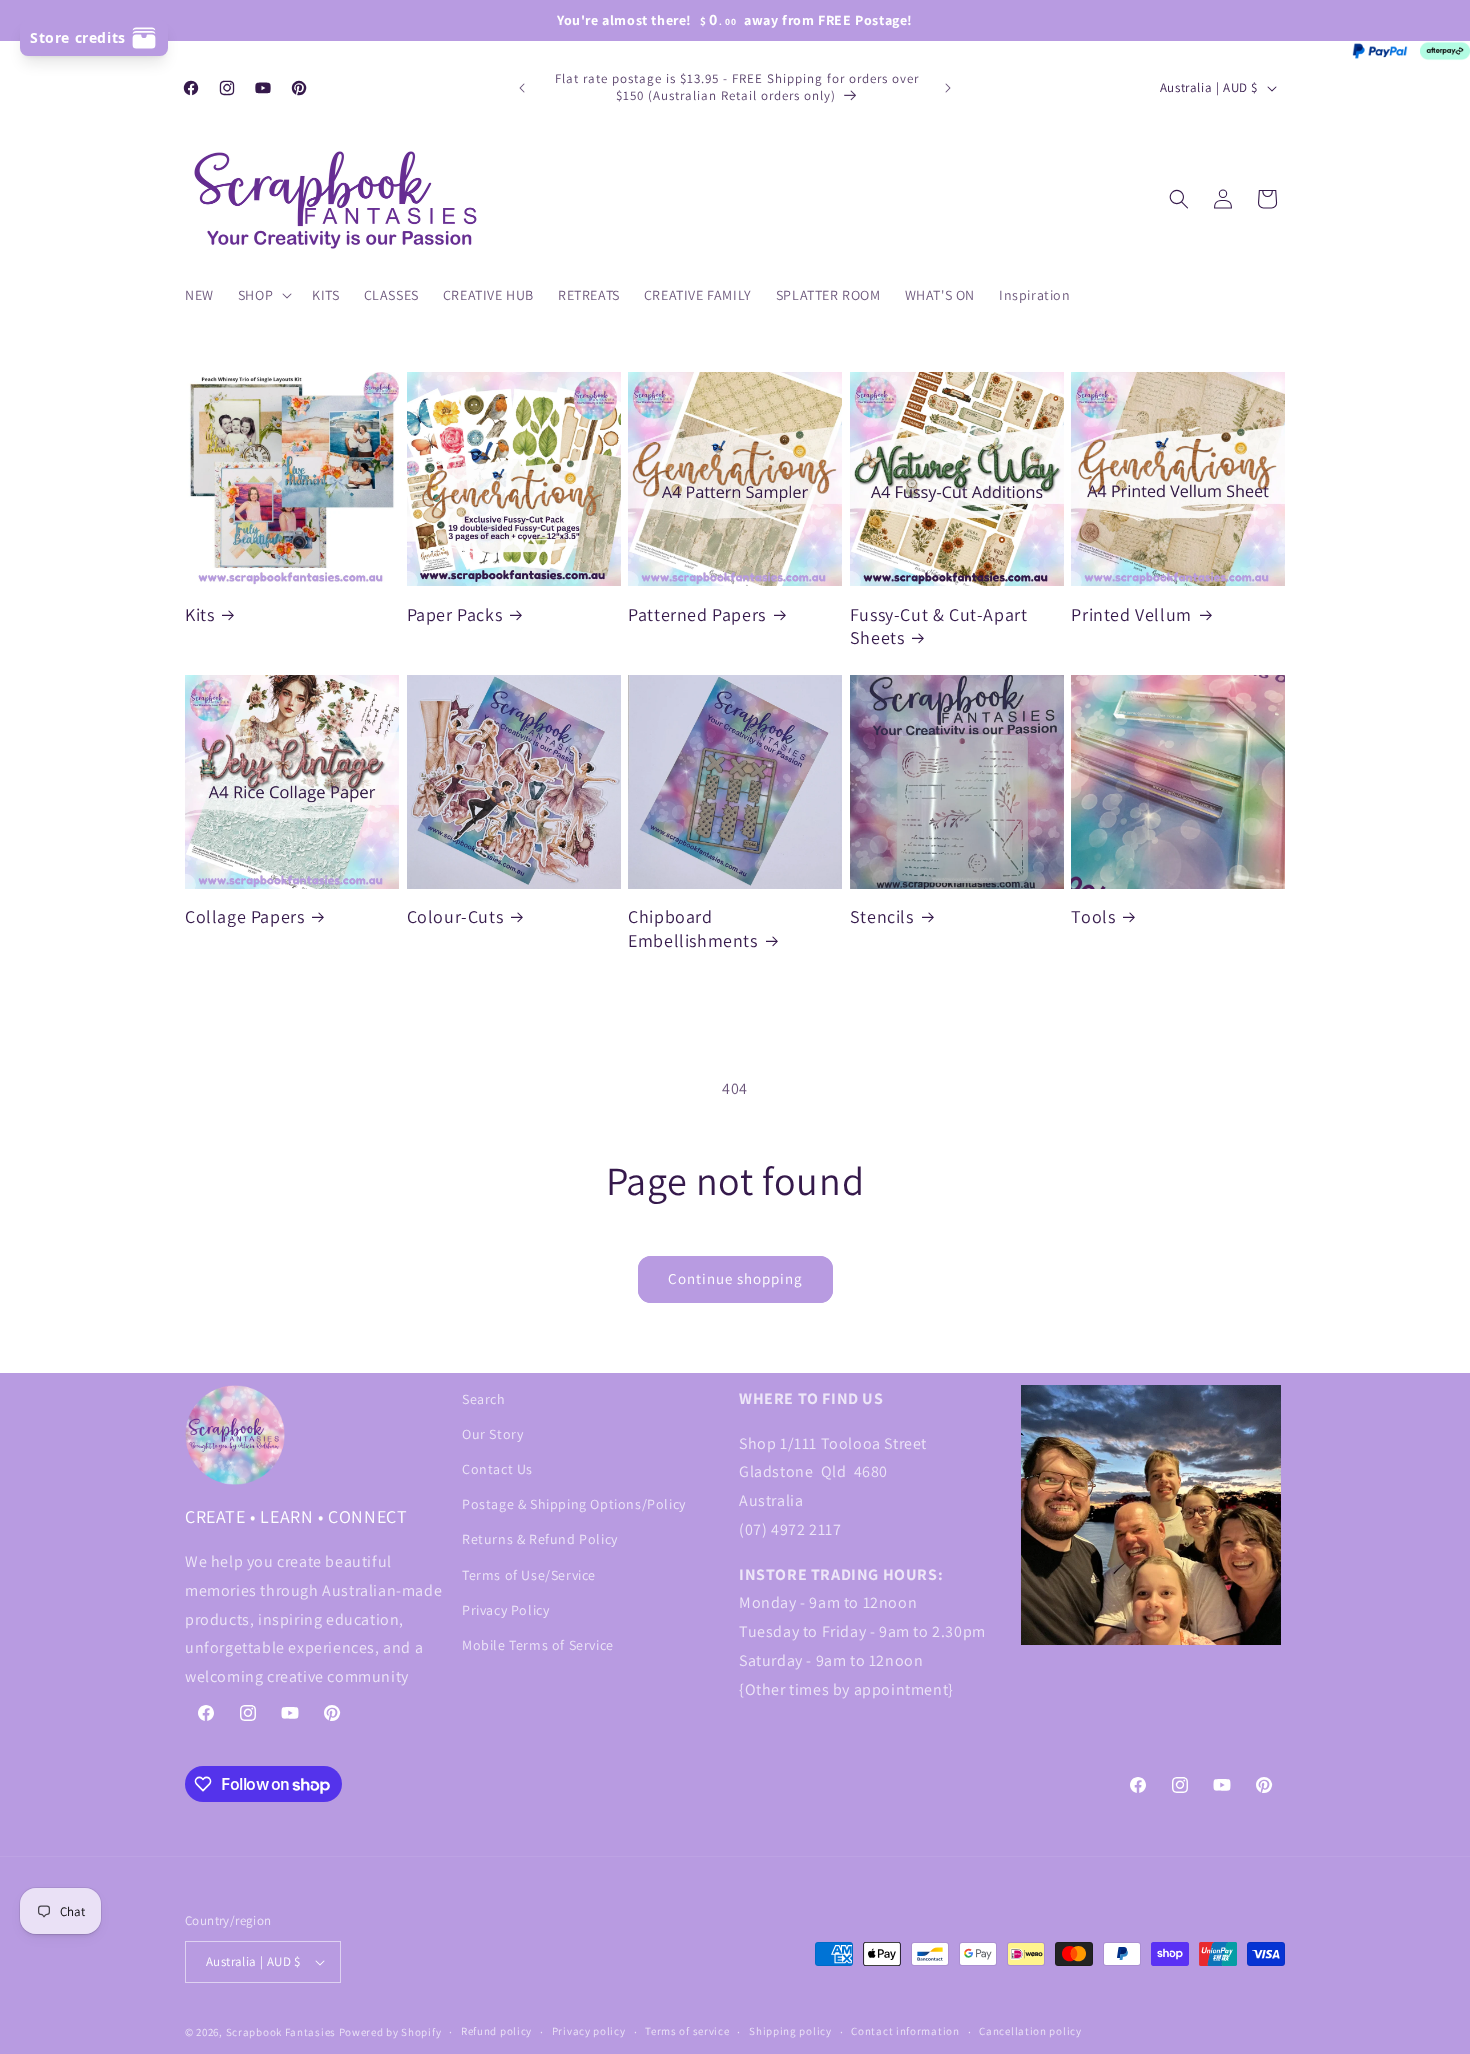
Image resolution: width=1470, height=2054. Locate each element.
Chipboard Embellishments (692, 928)
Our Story (492, 1434)
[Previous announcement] (522, 88)
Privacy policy (589, 2031)
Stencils (882, 916)
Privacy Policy (505, 1610)
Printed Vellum (1131, 614)
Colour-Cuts (455, 916)
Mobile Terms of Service (538, 1645)
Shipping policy (790, 2031)
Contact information (905, 2031)
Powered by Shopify (390, 2032)
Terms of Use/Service (529, 1575)
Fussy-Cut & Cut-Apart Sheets (939, 626)
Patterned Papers (697, 614)
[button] (263, 295)
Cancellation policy (1030, 2031)
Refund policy (496, 2031)
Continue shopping (735, 1278)
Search (484, 1399)
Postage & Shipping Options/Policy (574, 1504)
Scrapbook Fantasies (281, 2032)
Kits (199, 614)
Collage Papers (244, 916)
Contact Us (497, 1469)
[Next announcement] (948, 88)
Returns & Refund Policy (540, 1539)
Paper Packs (455, 614)
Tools (1093, 916)
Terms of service (687, 2031)
